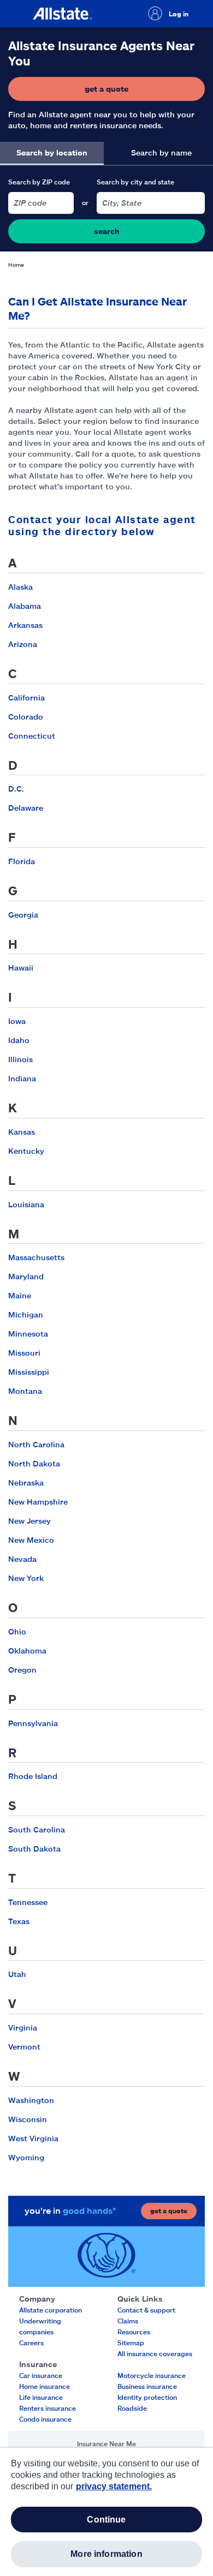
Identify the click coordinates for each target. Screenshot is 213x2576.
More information (106, 2554)
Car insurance (41, 2375)
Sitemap (131, 2343)
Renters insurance (48, 2408)
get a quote (139, 91)
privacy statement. (114, 2486)
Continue (106, 2520)
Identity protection (147, 2397)
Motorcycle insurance (152, 2375)
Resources (134, 2332)
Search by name (161, 152)
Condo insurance (45, 2419)
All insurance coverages (155, 2353)
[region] (106, 2512)
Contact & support (146, 2310)
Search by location (52, 152)
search (107, 231)
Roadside (132, 2408)
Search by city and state (135, 182)
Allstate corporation (51, 2310)
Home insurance (45, 2386)
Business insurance (147, 2386)
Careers (31, 2343)
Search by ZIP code (39, 182)
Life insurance (41, 2397)
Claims (128, 2321)
